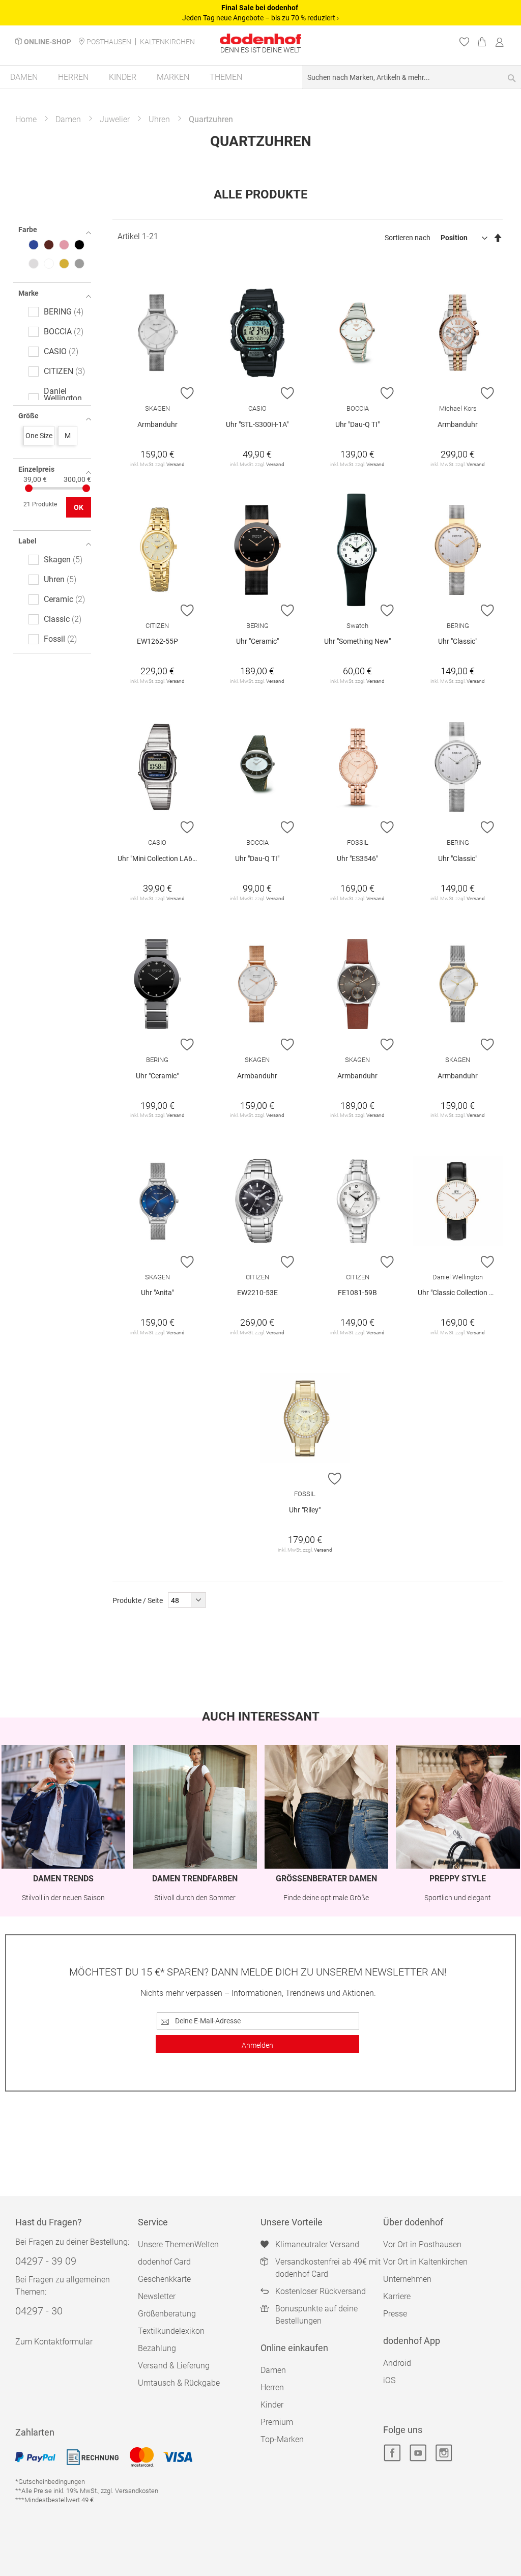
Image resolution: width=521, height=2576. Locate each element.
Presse (395, 2314)
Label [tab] (27, 541)
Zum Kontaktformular (54, 2342)
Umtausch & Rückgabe (179, 2383)
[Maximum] (86, 488)
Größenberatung (167, 2314)
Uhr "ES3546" (357, 858)
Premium (277, 2422)
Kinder (272, 2405)
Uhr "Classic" (458, 641)
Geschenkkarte (164, 2279)
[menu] (260, 78)
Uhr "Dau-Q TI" (357, 424)
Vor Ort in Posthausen (422, 2244)
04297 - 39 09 (46, 2261)
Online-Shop (48, 42)
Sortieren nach (408, 238)
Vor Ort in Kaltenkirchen (425, 2262)
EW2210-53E (257, 1293)
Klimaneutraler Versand (317, 2244)
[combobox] (412, 77)
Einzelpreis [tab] (36, 469)
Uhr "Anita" (157, 1293)
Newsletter (157, 2296)
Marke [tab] (28, 293)
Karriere (397, 2296)
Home (26, 119)
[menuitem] (24, 77)
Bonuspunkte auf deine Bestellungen (316, 2315)
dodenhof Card (164, 2262)
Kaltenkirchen (167, 42)
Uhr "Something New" (357, 641)
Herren (272, 2387)
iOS (389, 2380)
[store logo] (260, 39)
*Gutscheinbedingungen (50, 2482)
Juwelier (115, 119)
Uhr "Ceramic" (257, 641)
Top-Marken (282, 2439)
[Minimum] (29, 488)
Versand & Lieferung (174, 2366)
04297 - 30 (39, 2311)
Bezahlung (157, 2348)
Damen (68, 119)
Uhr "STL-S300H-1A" (257, 424)
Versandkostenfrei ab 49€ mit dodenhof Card (328, 2268)
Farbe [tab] (28, 230)
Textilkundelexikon (171, 2331)
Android (397, 2363)
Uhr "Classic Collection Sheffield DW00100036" (460, 1293)
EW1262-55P (157, 641)
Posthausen (109, 42)
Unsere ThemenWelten (178, 2244)
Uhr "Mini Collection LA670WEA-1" (160, 858)
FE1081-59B (357, 1293)
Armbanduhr (157, 424)
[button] (187, 393)
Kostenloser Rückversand (321, 2291)
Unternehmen (407, 2279)
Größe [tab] (28, 416)
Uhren (159, 119)
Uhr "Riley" (305, 1510)
